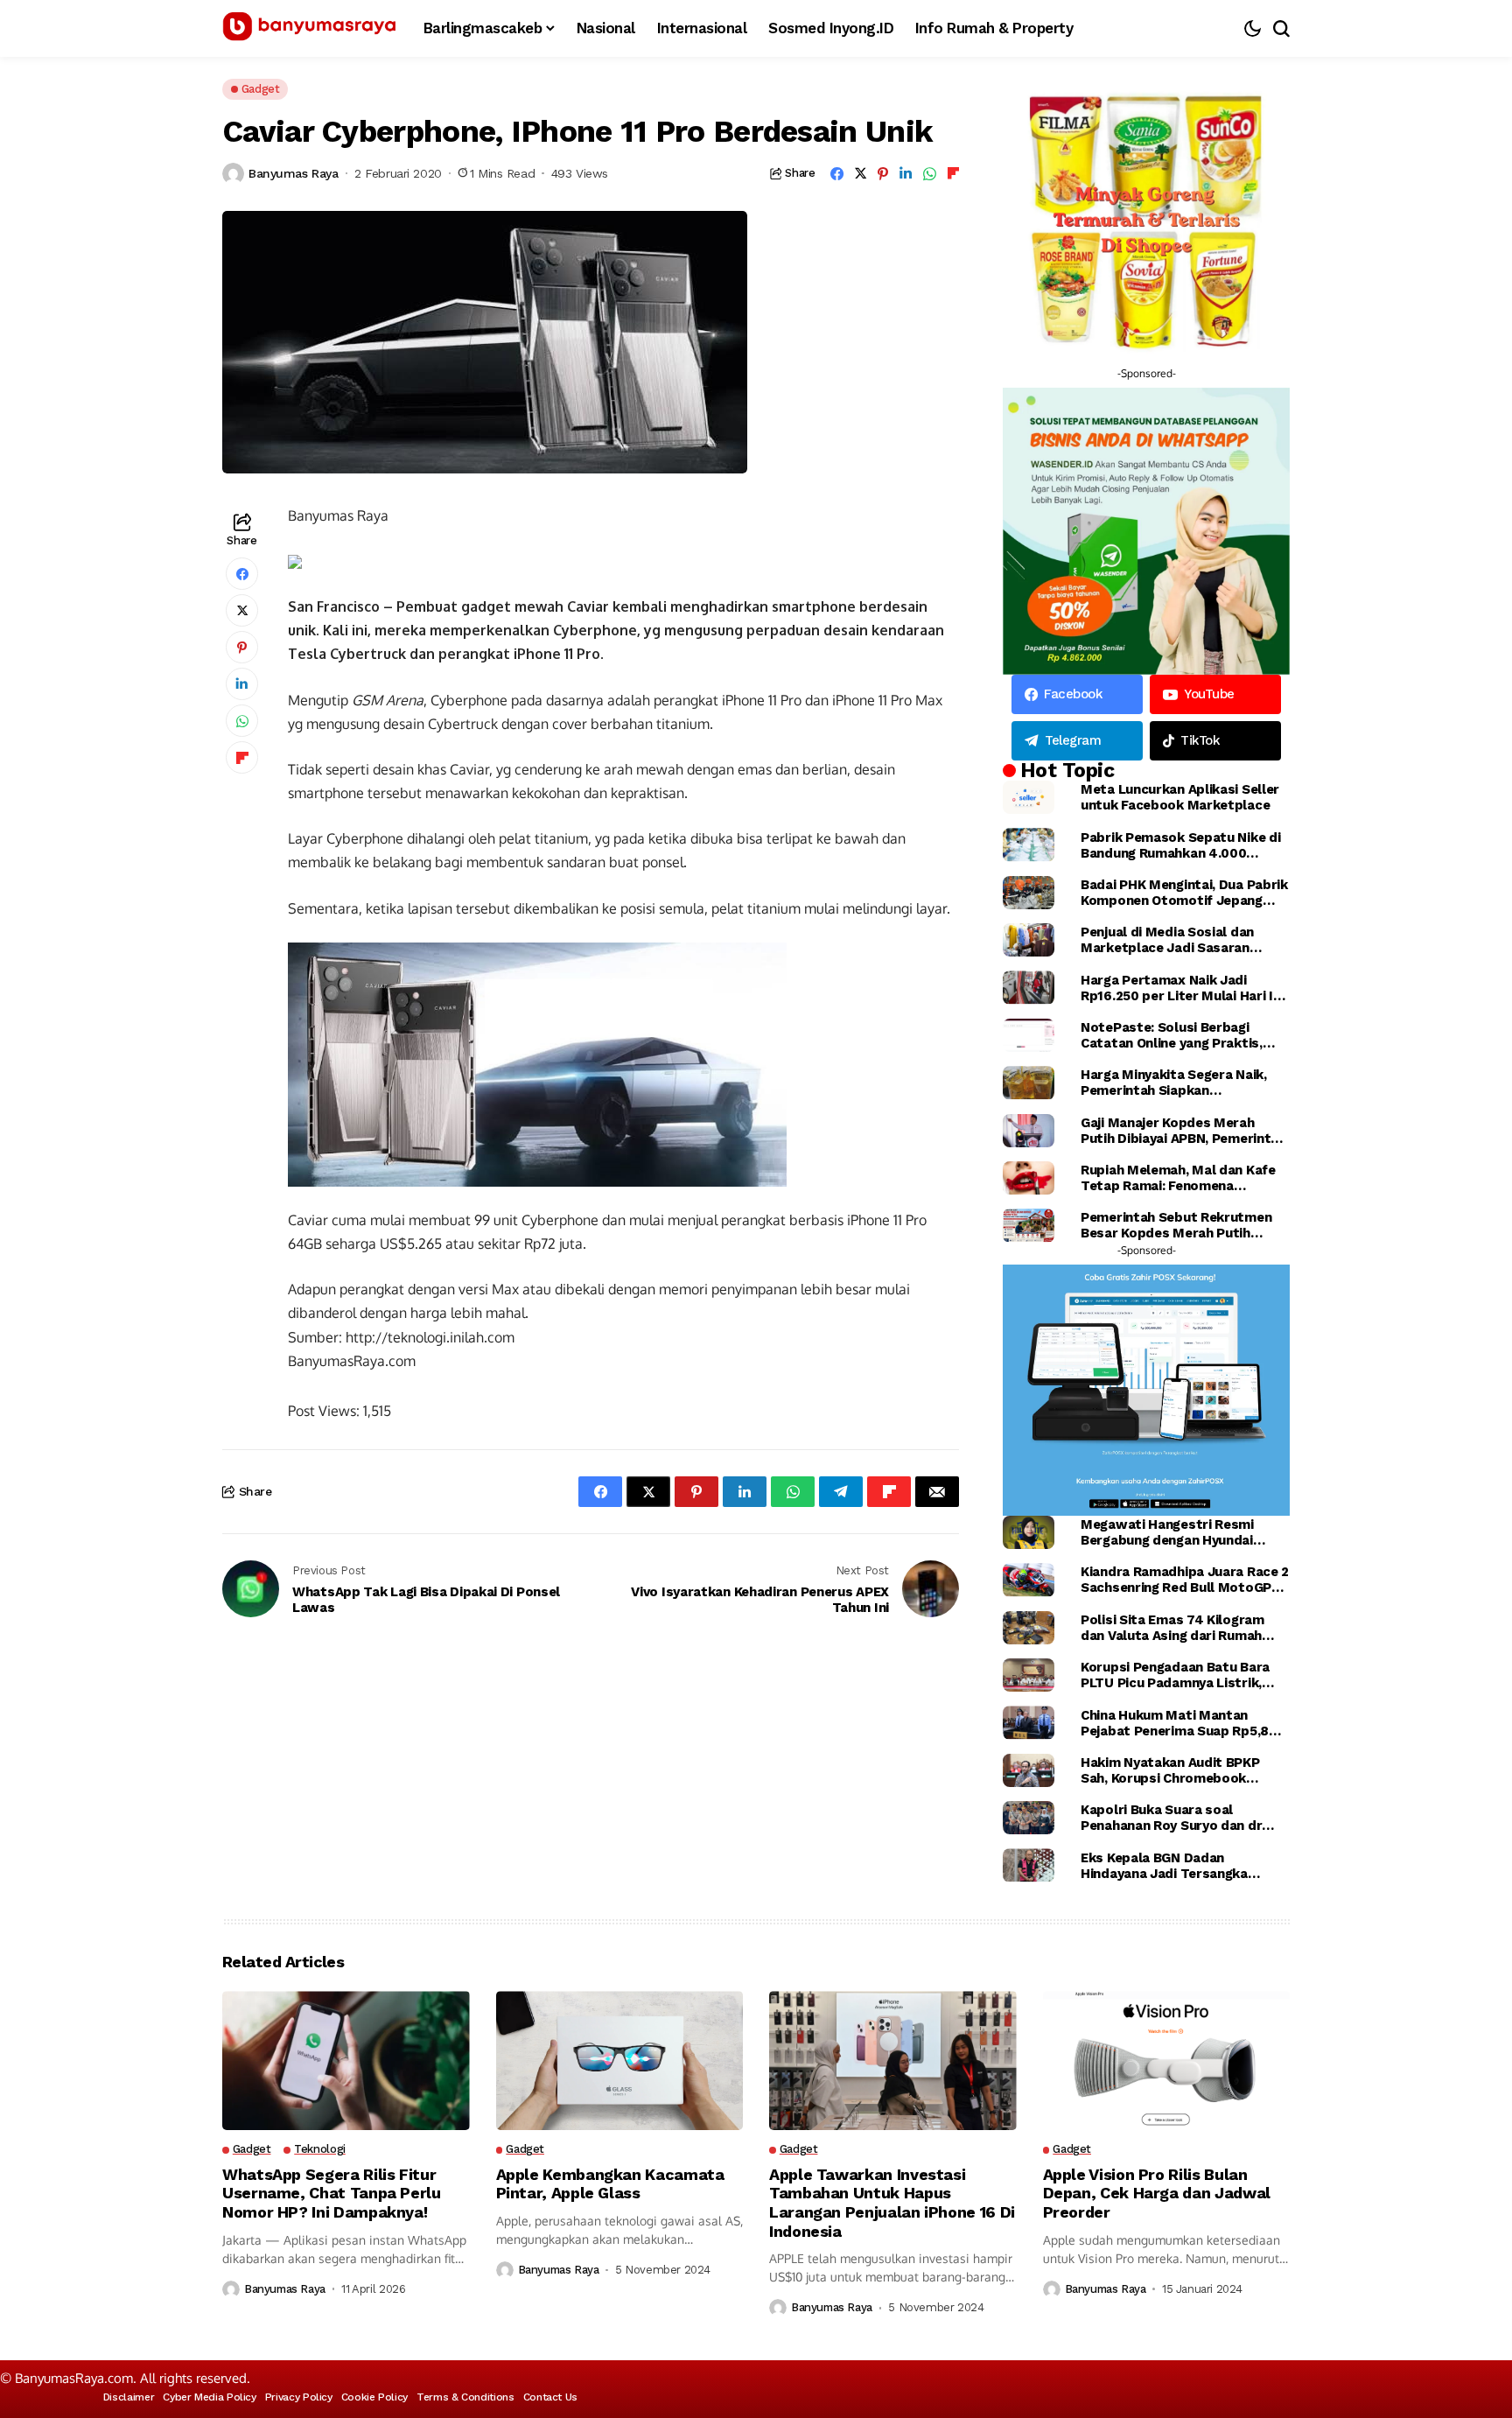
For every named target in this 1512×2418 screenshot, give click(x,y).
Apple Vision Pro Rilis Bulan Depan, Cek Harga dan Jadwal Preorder (1157, 2193)
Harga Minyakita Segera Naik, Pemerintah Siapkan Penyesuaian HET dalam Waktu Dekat (1179, 1083)
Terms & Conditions (465, 2397)
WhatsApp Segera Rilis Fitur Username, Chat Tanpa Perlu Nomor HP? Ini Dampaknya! (332, 2193)
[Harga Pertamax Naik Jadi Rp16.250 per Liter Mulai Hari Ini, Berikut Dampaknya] (1029, 987)
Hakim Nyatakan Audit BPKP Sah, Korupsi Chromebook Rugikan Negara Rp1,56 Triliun (1174, 1770)
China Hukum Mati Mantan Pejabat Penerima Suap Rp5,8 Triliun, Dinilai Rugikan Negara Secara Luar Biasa (1175, 1723)
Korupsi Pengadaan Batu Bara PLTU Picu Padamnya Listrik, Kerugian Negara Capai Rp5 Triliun (1175, 1675)
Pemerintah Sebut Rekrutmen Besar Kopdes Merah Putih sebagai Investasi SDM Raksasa (1182, 1225)
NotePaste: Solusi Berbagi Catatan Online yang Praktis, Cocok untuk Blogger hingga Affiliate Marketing (1172, 1035)
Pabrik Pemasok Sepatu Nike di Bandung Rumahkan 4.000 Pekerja (1180, 845)
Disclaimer (129, 2397)
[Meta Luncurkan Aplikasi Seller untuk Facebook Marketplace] (1029, 797)
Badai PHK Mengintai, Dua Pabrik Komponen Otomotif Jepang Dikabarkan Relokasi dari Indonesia (1184, 893)
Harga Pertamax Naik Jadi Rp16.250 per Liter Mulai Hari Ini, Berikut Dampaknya (1184, 988)
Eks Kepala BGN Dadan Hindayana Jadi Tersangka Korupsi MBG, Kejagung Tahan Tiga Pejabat (1174, 1866)
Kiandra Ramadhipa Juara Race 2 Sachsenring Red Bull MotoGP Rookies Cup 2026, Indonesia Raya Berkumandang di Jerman (1185, 1580)
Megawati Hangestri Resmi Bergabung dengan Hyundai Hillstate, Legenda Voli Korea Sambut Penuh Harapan (1173, 1532)
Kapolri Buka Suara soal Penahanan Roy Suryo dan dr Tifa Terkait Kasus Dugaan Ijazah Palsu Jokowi (1171, 1818)
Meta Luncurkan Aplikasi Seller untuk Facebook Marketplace (1180, 797)
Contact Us (550, 2397)
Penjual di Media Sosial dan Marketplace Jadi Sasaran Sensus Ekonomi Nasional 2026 (1180, 940)
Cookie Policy (374, 2397)
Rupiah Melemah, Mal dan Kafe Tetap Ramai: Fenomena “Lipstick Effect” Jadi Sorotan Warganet (1179, 1178)
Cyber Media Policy (210, 2397)
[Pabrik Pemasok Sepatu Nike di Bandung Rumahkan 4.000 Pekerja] (1029, 845)
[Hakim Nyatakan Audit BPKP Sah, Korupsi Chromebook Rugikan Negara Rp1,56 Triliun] (1029, 1770)
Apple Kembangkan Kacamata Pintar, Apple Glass (610, 2184)
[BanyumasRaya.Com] (310, 29)
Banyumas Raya (294, 173)
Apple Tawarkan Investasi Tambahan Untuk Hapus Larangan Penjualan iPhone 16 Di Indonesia (892, 2203)
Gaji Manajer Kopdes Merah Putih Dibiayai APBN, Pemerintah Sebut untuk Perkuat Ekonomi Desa (1183, 1131)
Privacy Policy (299, 2397)
